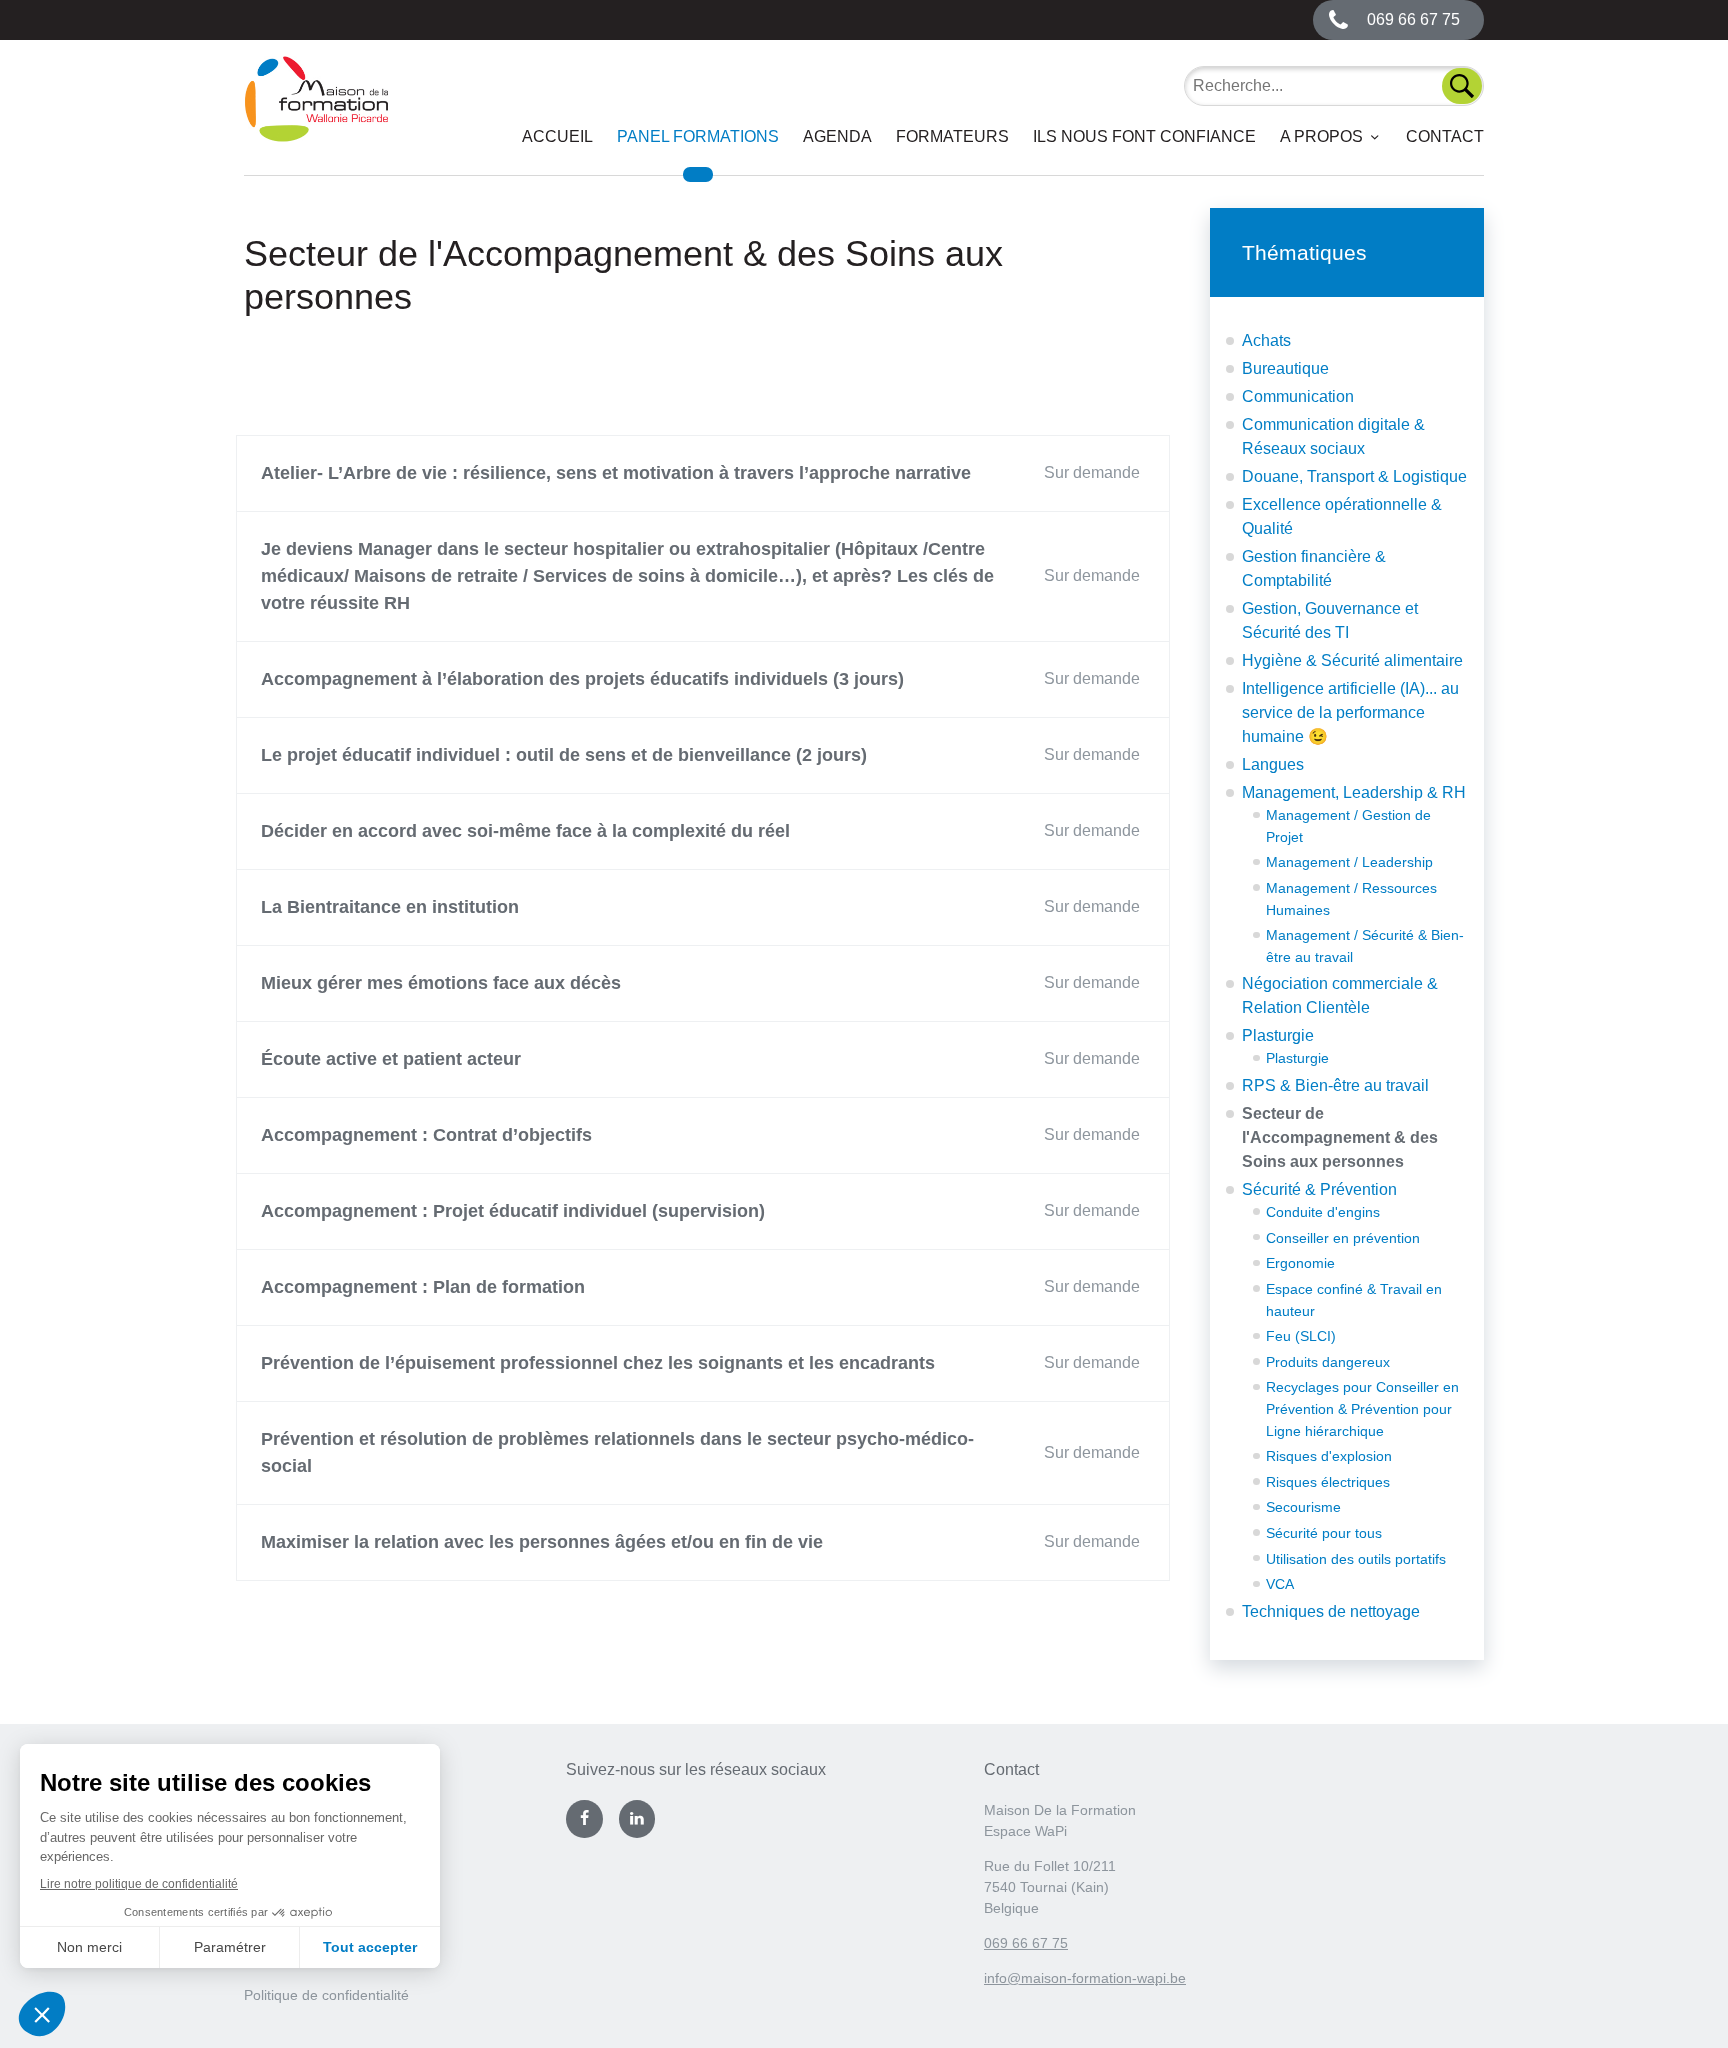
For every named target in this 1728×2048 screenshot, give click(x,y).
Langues (1273, 764)
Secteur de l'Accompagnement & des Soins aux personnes (1340, 1137)
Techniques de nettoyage (1331, 1611)
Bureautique (1285, 368)
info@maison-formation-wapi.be (1085, 1978)
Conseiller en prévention (1343, 1238)
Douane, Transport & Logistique (1354, 476)
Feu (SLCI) (1301, 1336)
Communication (1298, 396)
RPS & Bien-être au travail (1335, 1085)
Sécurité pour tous (1324, 1533)
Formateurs (952, 136)
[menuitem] (557, 137)
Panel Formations (698, 136)
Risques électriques (1328, 1482)
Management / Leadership (1349, 862)
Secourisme (1303, 1507)
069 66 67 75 (1026, 1943)
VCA (1280, 1584)
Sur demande (1092, 472)
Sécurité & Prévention (1319, 1189)
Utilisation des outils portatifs (1356, 1559)
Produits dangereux (1328, 1362)
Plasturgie (1278, 1035)
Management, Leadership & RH (1354, 792)
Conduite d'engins (1323, 1212)
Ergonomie (1300, 1263)
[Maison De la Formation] (316, 115)
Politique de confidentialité (326, 1995)
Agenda (837, 136)
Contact (1445, 136)
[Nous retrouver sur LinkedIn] (637, 1819)
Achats (1266, 340)
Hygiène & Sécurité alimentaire (1352, 660)
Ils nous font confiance (1144, 136)
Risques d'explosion (1329, 1456)
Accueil (557, 136)
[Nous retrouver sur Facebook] (584, 1819)
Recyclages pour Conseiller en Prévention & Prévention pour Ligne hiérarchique (1362, 1408)
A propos (1321, 136)
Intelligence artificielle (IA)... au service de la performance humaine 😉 (1350, 712)
